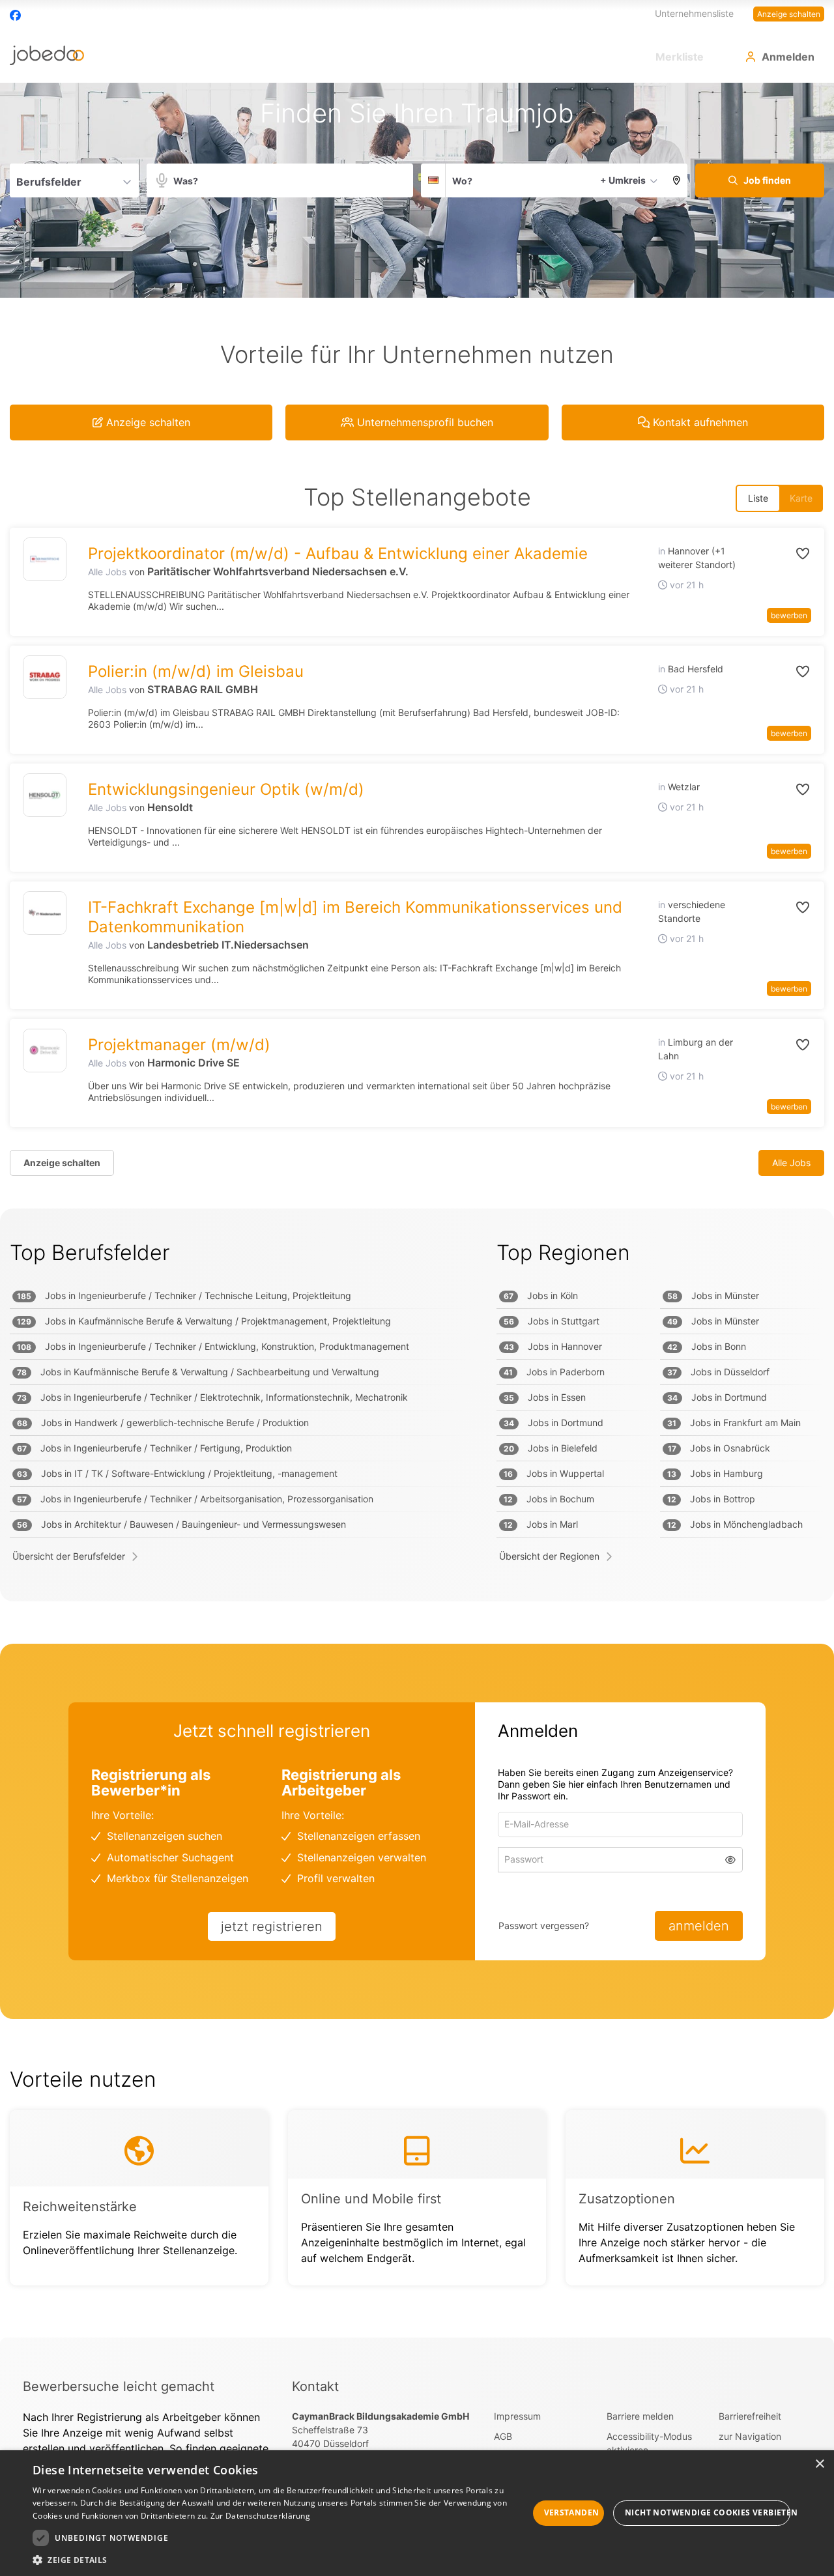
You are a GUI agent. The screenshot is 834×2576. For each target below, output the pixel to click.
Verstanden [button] (572, 2512)
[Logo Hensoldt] (45, 795)
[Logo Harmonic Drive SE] (45, 1051)
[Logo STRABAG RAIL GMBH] (45, 677)
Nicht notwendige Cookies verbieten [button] (708, 2512)
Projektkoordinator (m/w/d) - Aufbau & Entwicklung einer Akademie (338, 553)
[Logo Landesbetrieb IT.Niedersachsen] (45, 913)
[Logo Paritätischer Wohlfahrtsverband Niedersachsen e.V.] (45, 559)
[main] (417, 1210)
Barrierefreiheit (750, 2416)
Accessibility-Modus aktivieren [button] (649, 2443)
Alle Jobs (107, 572)
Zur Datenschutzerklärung (260, 2516)
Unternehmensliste (694, 13)
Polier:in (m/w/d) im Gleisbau (196, 671)
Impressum (517, 2416)
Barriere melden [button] (640, 2416)
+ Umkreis (623, 180)
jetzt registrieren (272, 1926)
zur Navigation (750, 2436)
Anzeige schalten (789, 14)
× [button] (819, 2464)
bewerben (789, 615)
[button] (677, 180)
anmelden (699, 1926)
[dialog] (417, 2513)
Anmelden (788, 57)
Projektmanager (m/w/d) (179, 1045)
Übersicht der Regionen (549, 1556)
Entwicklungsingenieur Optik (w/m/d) (226, 789)
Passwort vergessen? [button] (544, 1925)
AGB (503, 2436)
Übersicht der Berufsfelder (69, 1556)
